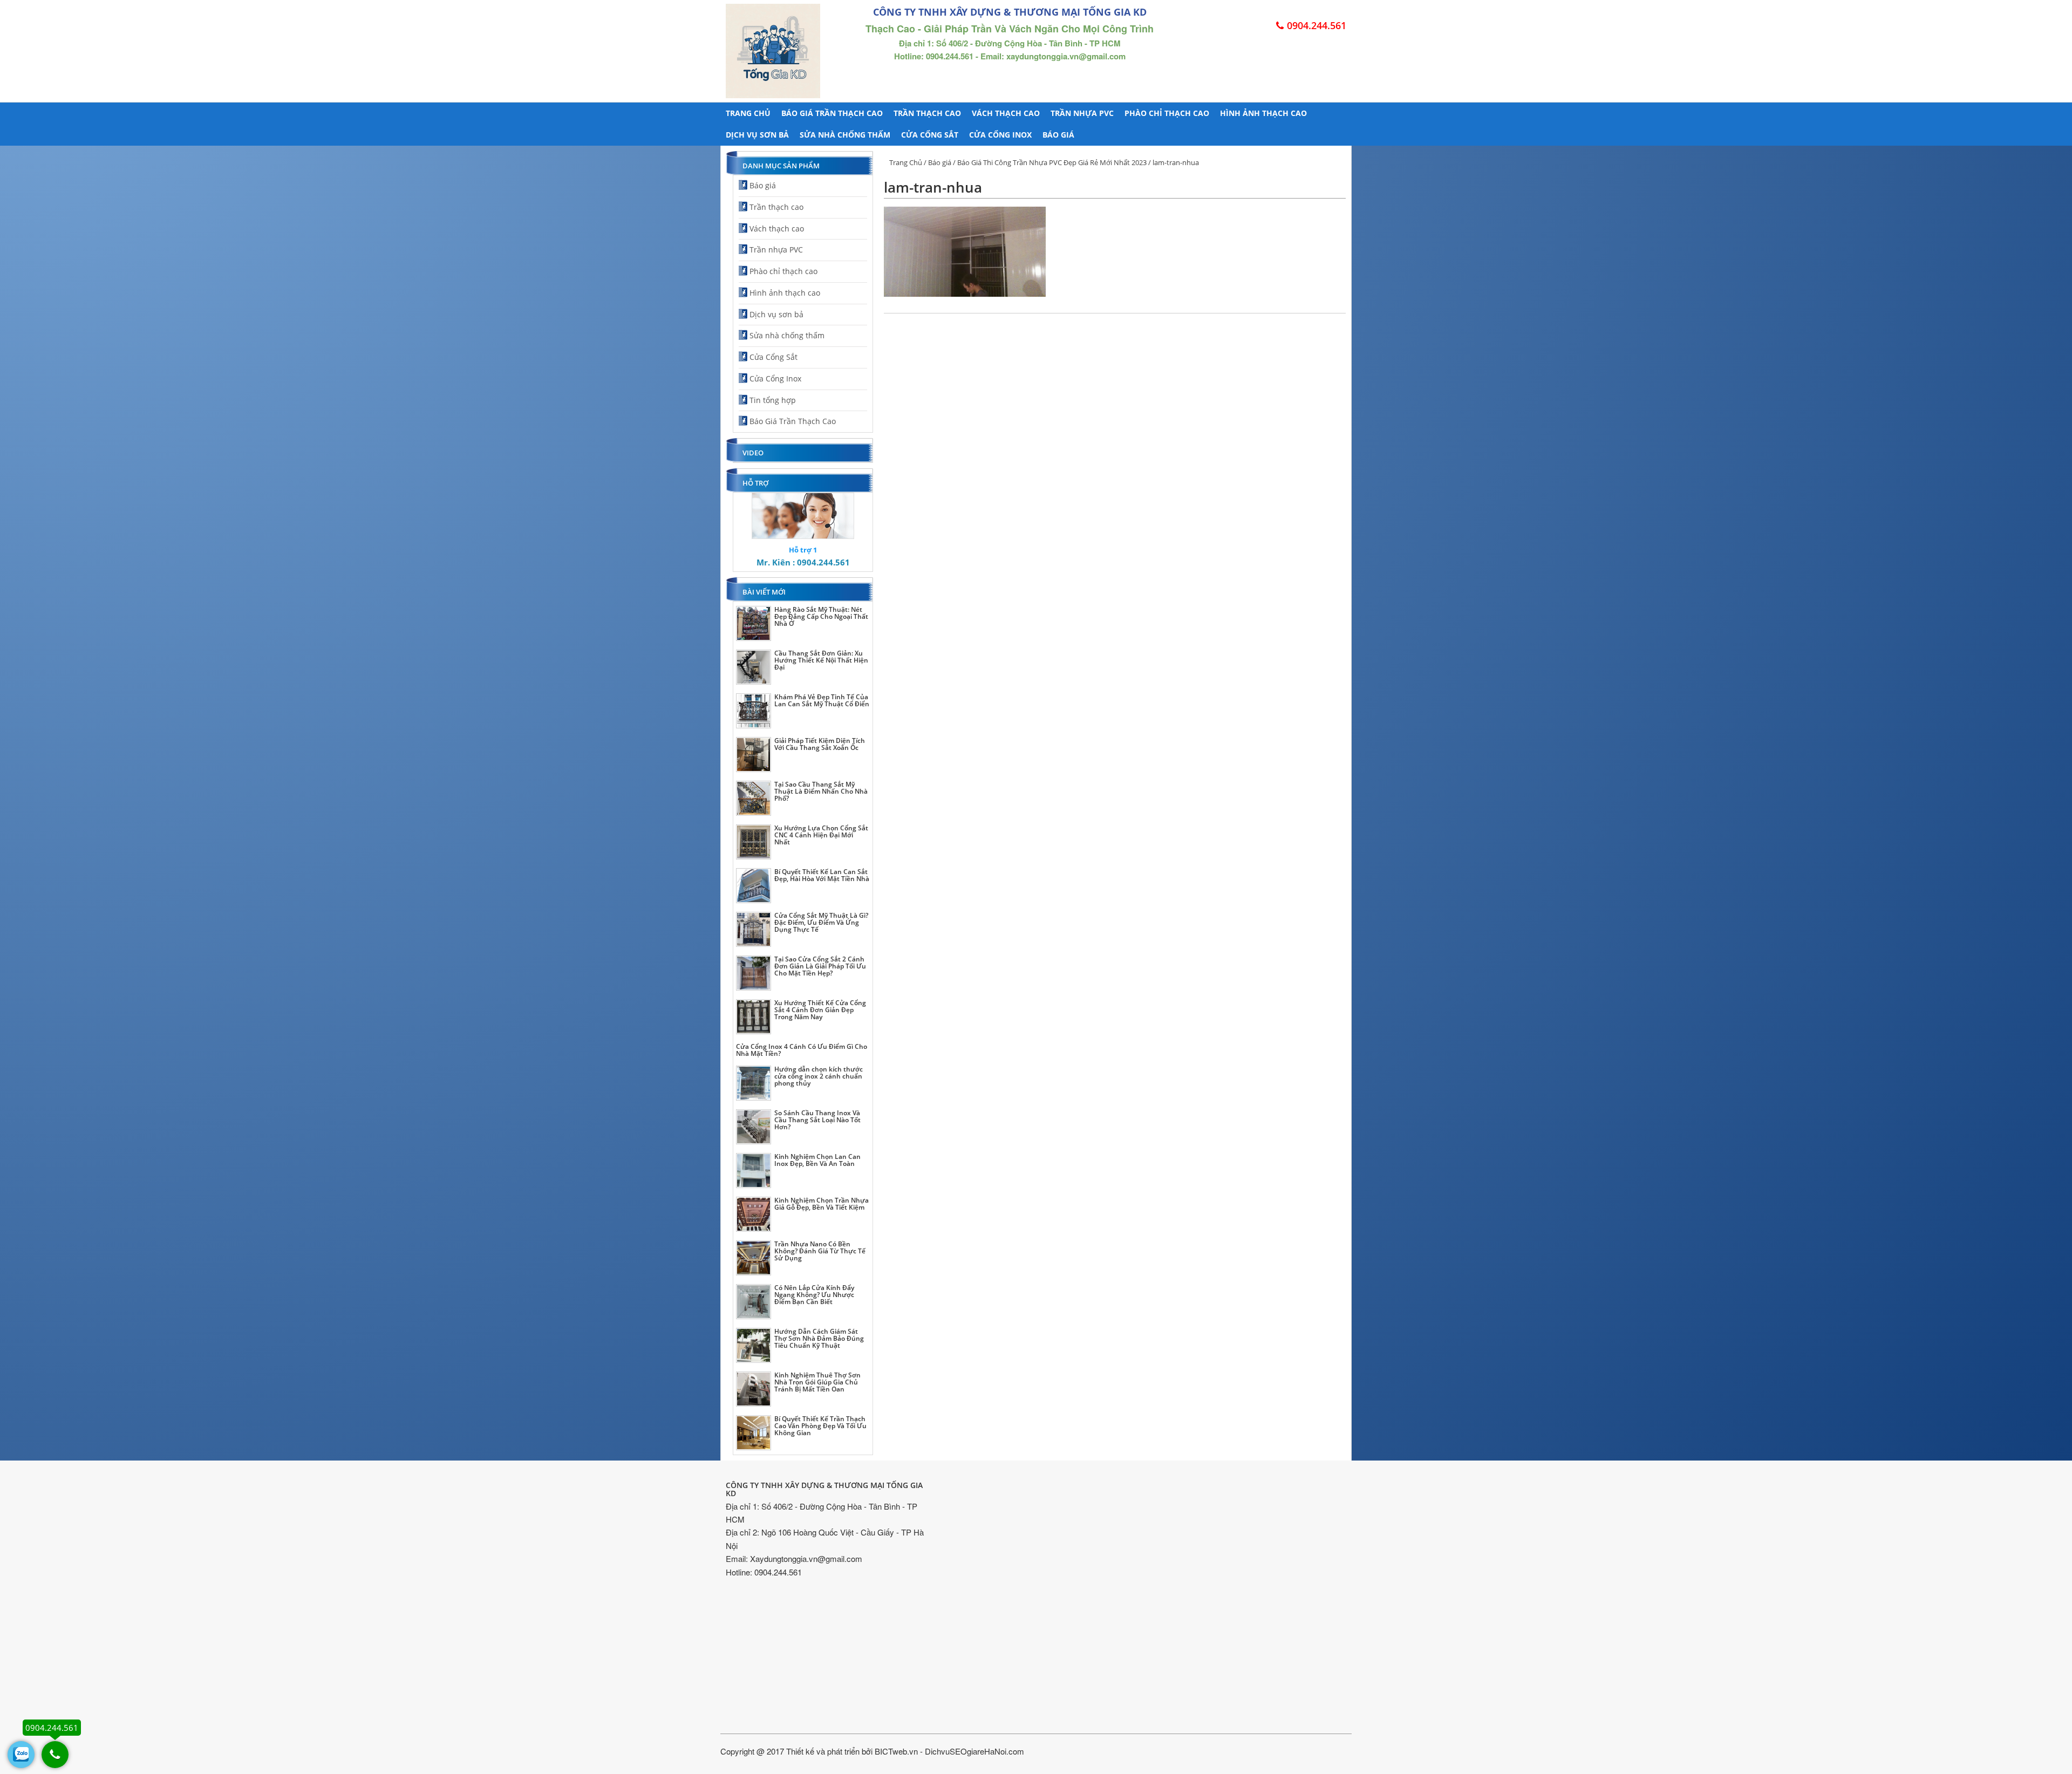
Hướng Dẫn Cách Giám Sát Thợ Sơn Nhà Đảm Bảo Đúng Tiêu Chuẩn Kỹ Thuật (819, 1338)
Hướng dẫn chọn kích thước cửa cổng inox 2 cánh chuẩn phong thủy (819, 1076)
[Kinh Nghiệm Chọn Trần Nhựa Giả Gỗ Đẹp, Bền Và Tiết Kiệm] (754, 1214)
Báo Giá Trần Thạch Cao (832, 113)
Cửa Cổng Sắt (930, 135)
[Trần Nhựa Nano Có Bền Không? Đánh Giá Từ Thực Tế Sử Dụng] (754, 1258)
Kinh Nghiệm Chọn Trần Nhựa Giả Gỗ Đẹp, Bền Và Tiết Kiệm (822, 1204)
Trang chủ (748, 113)
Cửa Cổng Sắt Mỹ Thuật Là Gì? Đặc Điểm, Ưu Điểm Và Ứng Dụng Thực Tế (821, 922)
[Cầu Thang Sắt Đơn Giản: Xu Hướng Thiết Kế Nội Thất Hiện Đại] (754, 667)
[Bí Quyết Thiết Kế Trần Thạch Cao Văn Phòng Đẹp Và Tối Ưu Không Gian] (754, 1433)
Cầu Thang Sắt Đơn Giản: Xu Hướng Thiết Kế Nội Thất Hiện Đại (821, 660)
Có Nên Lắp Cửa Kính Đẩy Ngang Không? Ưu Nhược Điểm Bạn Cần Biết (814, 1295)
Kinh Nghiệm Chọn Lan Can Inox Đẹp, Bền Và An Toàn (817, 1160)
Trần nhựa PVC (1082, 113)
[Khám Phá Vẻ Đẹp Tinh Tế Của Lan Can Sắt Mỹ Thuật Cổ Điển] (754, 711)
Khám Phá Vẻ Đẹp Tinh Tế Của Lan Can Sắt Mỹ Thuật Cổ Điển (822, 700)
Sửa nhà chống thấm (845, 135)
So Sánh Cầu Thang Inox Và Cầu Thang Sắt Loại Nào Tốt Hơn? (817, 1120)
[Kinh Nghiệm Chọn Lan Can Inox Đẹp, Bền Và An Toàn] (754, 1171)
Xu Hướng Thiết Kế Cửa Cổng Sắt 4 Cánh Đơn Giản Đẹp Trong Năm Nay (820, 1010)
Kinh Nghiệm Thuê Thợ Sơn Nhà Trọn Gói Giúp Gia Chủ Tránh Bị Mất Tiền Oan (817, 1382)
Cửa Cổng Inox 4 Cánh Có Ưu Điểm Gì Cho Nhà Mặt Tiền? (802, 1050)
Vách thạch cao (1006, 113)
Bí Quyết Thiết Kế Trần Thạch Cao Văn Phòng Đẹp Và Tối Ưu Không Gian (820, 1426)
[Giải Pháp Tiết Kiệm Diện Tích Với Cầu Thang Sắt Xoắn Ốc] (754, 755)
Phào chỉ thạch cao (1167, 113)
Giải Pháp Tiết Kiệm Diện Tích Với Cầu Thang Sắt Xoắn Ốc (820, 744)
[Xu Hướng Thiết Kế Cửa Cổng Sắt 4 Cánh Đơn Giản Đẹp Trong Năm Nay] (754, 1017)
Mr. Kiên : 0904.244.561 (803, 562)
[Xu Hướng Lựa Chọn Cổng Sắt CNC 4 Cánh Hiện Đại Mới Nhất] (754, 842)
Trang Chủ (906, 162)
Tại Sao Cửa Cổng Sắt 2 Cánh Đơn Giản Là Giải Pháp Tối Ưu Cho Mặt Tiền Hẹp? (820, 966)
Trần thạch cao (927, 113)
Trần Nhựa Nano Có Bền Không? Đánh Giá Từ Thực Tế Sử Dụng (820, 1251)
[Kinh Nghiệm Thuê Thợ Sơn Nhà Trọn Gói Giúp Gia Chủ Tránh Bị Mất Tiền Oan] (754, 1389)
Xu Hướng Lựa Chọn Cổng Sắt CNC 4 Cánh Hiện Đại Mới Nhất (821, 835)
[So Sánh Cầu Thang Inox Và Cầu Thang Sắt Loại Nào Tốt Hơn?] (754, 1127)
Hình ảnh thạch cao (1263, 113)
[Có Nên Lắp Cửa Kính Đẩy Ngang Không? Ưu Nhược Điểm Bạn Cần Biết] (754, 1302)
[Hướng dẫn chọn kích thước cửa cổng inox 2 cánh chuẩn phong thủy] (754, 1083)
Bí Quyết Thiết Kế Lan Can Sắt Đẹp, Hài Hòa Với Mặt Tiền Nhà (822, 875)
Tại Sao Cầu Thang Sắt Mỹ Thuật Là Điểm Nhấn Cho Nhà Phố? (821, 791)
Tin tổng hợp (773, 400)
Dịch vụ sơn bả (757, 135)
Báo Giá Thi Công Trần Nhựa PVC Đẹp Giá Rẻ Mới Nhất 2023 (1052, 162)
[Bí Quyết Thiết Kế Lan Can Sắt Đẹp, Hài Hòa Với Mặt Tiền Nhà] (754, 886)
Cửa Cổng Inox (1000, 135)
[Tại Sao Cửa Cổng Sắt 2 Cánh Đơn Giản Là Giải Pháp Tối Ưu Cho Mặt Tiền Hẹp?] (754, 973)
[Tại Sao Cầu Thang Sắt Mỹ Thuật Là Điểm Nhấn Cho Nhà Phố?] (754, 798)
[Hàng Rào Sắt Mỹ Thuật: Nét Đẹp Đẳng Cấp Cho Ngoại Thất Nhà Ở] (754, 623)
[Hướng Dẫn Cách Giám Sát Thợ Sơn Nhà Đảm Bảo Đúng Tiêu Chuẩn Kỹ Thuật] (754, 1345)
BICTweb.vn (896, 1751)
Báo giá (1058, 135)
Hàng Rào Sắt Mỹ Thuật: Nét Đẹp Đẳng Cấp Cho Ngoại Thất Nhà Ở (821, 616)
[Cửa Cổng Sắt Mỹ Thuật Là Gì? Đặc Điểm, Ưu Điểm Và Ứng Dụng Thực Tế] (754, 929)
